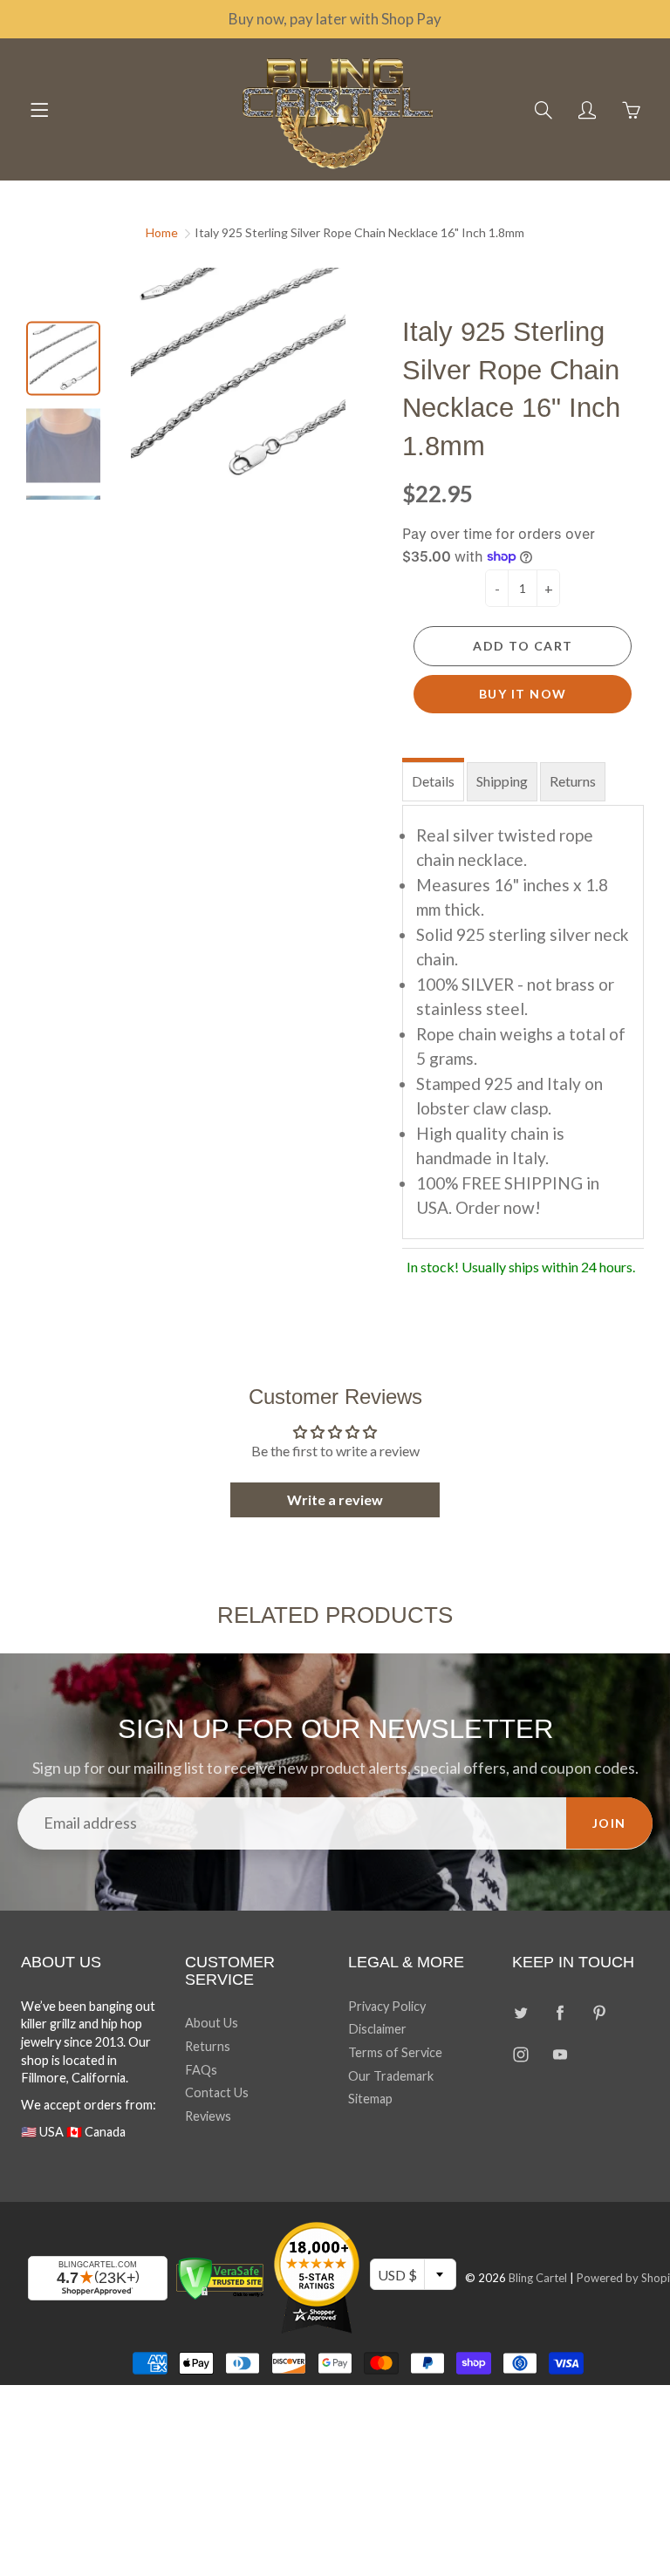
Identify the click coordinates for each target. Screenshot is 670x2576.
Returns (573, 781)
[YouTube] (561, 2054)
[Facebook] (561, 2013)
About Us (212, 2023)
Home (162, 232)
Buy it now (523, 694)
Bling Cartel (538, 2278)
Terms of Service (395, 2052)
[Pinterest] (600, 2013)
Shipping (502, 781)
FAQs (201, 2070)
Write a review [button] (335, 1499)
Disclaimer (377, 2029)
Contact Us (217, 2092)
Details (433, 781)
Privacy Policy (387, 2006)
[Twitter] (521, 2013)
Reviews (208, 2116)
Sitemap (370, 2099)
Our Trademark (391, 2076)
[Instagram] (521, 2054)
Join (609, 1823)
